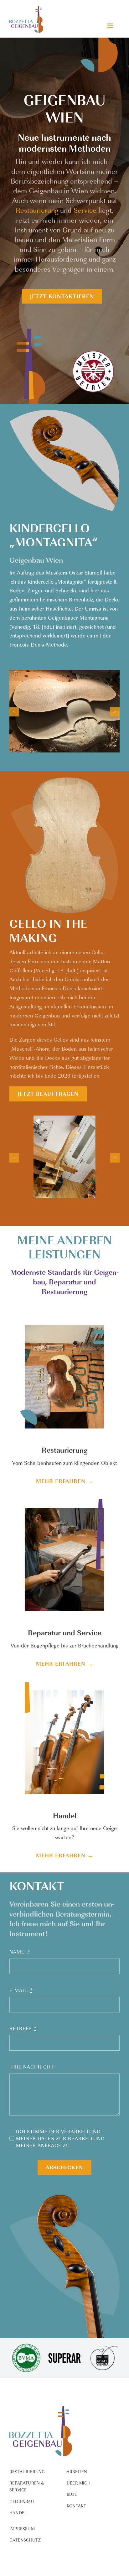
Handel (18, 2513)
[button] (14, 712)
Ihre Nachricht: (32, 2067)
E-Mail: (21, 1990)
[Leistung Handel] (64, 1680)
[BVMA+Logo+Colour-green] (26, 2344)
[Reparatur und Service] (64, 1497)
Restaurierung (37, 210)
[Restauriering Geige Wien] (64, 1315)
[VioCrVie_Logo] (103, 2344)
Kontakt (76, 2506)
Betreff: (23, 2028)
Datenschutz (25, 2540)
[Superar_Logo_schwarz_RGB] (64, 2344)
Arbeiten (77, 2472)
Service (85, 210)
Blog (72, 2494)
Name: (20, 1952)
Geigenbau (22, 2501)
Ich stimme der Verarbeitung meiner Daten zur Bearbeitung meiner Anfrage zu (60, 2138)
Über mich (79, 2483)
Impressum (22, 2529)
